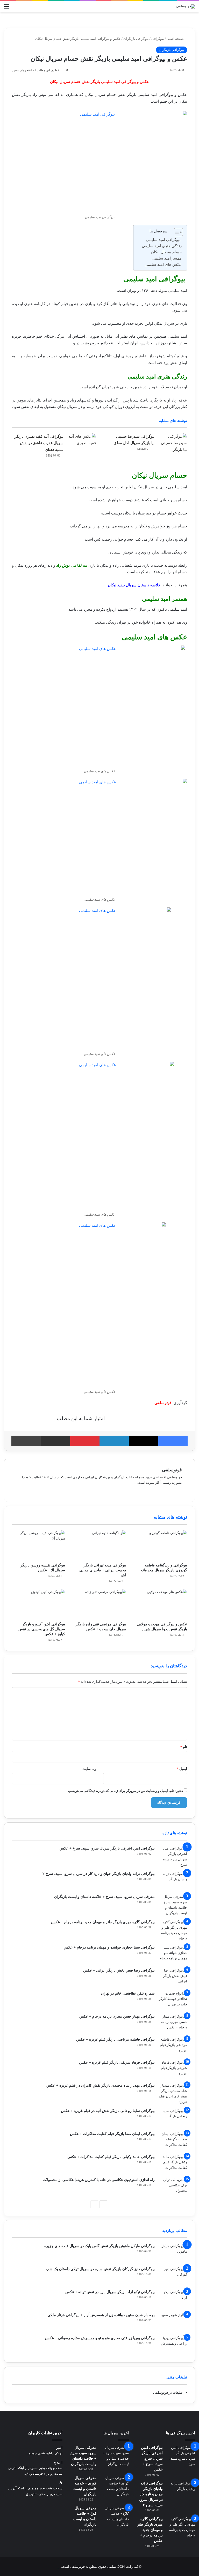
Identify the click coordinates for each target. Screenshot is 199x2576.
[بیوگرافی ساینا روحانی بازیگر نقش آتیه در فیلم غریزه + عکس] (173, 2118)
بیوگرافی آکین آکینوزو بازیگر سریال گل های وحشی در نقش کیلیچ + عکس (42, 1629)
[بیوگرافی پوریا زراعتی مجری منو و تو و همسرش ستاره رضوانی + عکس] (173, 2345)
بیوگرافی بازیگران (136, 39)
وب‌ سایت (89, 1769)
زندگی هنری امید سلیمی (162, 246)
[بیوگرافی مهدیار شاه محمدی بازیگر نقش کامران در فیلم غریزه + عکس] (173, 2094)
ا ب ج (58, 2462)
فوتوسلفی (172, 1470)
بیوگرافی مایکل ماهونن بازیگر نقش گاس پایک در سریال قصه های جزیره (99, 2246)
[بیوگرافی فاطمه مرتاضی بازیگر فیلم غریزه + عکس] (173, 2046)
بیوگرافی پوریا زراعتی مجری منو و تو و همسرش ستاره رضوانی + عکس (100, 2338)
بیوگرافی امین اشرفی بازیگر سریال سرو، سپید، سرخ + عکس (107, 1848)
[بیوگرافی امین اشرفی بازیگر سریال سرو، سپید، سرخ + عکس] (173, 1857)
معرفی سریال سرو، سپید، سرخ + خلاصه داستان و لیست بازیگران (104, 1897)
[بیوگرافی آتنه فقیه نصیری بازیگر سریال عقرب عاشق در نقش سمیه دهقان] (82, 443)
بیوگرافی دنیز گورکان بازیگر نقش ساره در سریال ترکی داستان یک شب (100, 2269)
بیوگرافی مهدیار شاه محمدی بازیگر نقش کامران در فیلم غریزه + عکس (101, 2085)
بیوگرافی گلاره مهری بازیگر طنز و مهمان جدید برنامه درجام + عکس (103, 1922)
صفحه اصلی (176, 39)
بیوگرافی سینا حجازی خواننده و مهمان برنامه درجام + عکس (109, 1947)
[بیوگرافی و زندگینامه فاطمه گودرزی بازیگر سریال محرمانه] (161, 1545)
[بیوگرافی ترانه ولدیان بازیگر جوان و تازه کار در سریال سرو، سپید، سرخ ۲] (173, 1881)
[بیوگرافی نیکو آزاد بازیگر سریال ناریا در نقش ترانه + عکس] (173, 2299)
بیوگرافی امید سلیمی (164, 240)
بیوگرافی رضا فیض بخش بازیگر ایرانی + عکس (119, 1970)
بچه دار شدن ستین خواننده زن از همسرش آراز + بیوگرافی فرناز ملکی (101, 2315)
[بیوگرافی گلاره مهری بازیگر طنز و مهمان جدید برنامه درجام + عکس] (173, 1930)
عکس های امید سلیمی (163, 264)
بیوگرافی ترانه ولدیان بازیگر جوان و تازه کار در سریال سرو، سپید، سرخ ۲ (99, 1874)
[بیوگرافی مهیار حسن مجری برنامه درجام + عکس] (173, 2023)
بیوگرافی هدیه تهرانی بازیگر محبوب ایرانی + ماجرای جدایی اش (103, 1570)
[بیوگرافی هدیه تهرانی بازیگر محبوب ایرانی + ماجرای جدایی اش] (99, 1545)
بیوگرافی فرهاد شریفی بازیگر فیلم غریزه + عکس (117, 2062)
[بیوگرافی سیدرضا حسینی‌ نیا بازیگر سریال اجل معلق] (173, 443)
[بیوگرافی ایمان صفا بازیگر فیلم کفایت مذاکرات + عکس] (173, 2141)
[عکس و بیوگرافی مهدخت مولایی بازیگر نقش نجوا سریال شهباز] (161, 1604)
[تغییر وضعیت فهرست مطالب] (176, 232)
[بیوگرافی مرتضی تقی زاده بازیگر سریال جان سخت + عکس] (99, 1604)
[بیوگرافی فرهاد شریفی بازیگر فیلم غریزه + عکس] (173, 2069)
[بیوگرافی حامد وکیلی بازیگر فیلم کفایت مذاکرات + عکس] (173, 2164)
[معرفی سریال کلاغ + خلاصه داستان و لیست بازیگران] (115, 2516)
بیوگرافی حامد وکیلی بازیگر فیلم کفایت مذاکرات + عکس (111, 2157)
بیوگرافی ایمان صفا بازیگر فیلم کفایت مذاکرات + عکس (112, 2134)
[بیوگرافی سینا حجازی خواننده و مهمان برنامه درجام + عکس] (173, 1954)
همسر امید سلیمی (167, 258)
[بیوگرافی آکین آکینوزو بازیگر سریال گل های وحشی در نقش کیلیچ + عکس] (38, 1604)
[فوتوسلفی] (186, 6)
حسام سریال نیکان (166, 252)
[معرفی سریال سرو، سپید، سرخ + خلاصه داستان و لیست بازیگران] (173, 1905)
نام (184, 1747)
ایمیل (182, 1769)
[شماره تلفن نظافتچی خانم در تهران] (173, 2000)
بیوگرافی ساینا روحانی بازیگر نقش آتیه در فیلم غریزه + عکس (108, 2111)
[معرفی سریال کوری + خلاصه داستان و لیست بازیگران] (115, 2486)
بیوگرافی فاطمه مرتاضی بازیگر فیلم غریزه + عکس (115, 2039)
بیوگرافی (158, 39)
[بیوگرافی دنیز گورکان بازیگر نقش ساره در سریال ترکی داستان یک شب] (173, 2276)
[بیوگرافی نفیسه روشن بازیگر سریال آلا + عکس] (38, 1545)
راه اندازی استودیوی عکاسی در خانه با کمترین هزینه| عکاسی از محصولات (99, 2180)
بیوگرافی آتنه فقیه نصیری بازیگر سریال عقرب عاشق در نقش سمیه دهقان (39, 443)
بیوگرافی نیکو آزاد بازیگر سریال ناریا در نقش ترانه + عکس (110, 2292)
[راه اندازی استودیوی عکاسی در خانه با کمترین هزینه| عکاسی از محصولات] (173, 2187)
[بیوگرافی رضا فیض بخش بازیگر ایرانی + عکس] (173, 1977)
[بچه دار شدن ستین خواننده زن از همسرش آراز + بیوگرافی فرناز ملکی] (173, 2322)
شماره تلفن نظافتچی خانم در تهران (128, 1993)
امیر (59, 2448)
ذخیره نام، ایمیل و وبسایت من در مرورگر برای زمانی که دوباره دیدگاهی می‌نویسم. (126, 1791)
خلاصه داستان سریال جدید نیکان (134, 585)
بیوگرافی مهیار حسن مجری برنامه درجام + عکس (117, 2016)
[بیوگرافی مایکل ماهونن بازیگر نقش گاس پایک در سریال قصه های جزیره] (173, 2253)
